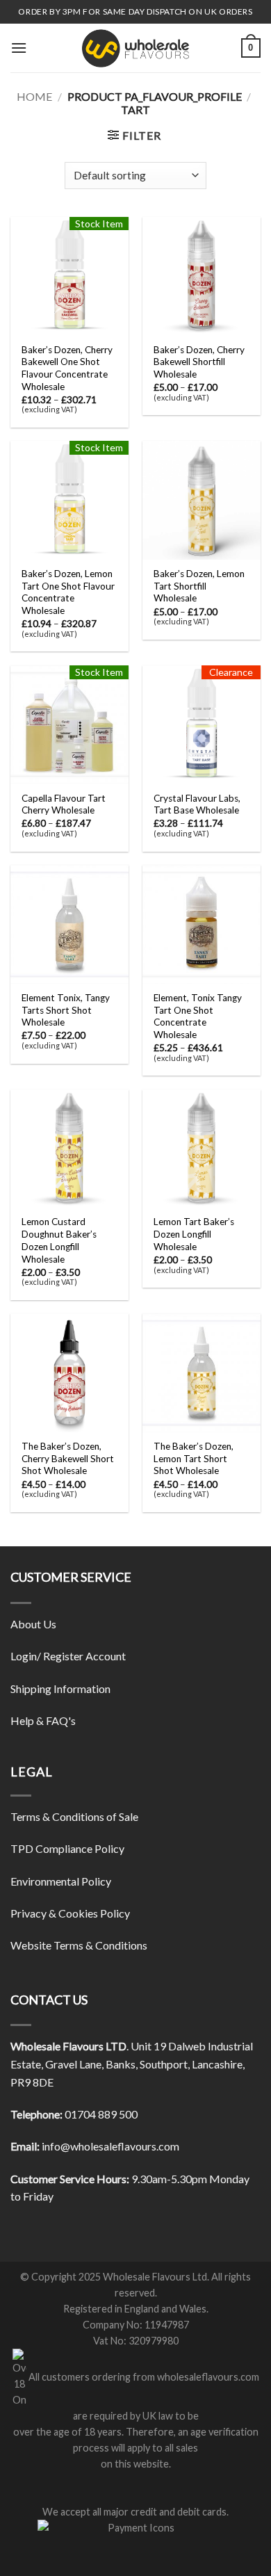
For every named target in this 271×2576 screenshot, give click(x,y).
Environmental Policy (61, 1881)
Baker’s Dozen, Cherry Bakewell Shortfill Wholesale (199, 362)
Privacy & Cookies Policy (70, 1913)
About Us (33, 1624)
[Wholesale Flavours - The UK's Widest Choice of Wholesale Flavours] (135, 48)
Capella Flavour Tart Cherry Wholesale (64, 804)
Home (34, 96)
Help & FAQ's (43, 1720)
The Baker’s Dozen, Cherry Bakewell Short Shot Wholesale (68, 1458)
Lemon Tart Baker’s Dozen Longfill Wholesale (194, 1234)
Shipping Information (60, 1688)
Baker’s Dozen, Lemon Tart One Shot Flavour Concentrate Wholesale (68, 592)
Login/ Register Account (68, 1656)
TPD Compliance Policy (67, 1848)
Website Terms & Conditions (79, 1945)
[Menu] (19, 48)
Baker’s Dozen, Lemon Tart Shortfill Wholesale (199, 586)
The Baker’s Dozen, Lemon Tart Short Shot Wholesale (194, 1458)
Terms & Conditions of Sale (74, 1816)
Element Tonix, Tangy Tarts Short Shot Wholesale (66, 1010)
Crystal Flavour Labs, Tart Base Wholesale (197, 804)
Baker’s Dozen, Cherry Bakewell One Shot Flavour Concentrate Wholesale (67, 368)
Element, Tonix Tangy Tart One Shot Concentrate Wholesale (198, 1016)
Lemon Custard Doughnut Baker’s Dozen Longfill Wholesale (59, 1240)
